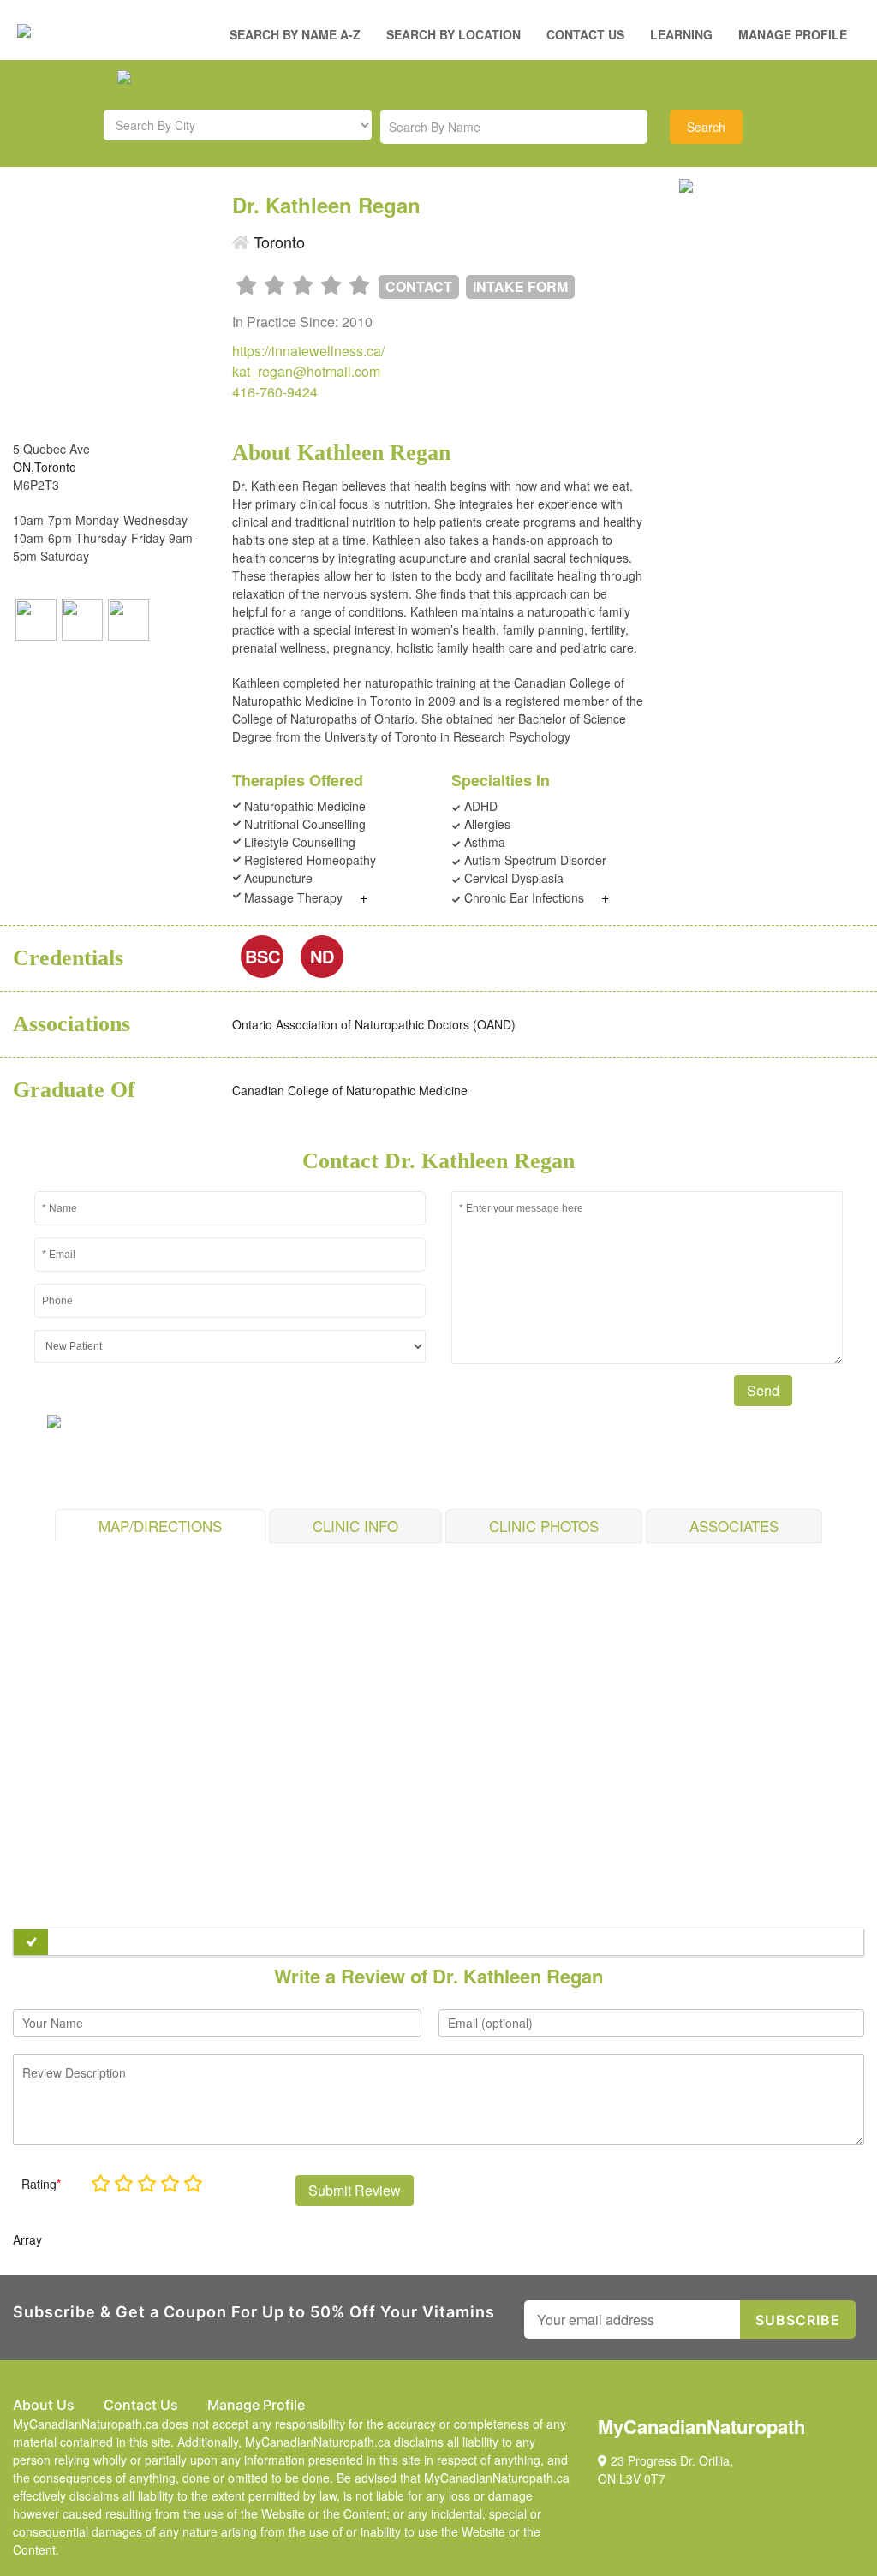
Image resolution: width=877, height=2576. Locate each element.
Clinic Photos (544, 1526)
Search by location (453, 34)
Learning (681, 34)
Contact (419, 286)
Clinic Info (355, 1526)
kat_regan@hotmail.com (306, 371)
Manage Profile (793, 34)
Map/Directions (160, 1526)
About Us (44, 2405)
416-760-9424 (275, 392)
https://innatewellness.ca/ (308, 351)
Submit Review (355, 2190)
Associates (734, 1526)
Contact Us (585, 34)
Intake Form (520, 286)
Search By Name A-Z (295, 34)
